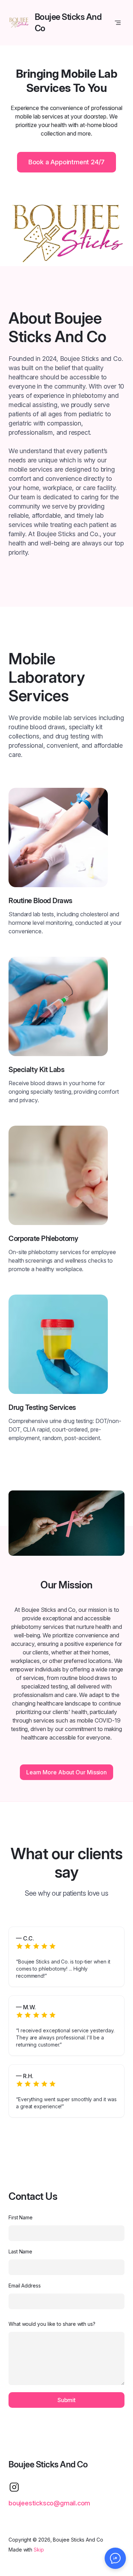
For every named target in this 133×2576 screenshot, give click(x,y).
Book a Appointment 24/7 (66, 162)
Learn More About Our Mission (66, 1772)
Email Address (25, 2286)
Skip (39, 2550)
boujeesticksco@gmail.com (49, 2503)
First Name (21, 2217)
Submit (66, 2400)
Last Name (20, 2251)
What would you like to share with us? (52, 2324)
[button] (115, 2558)
